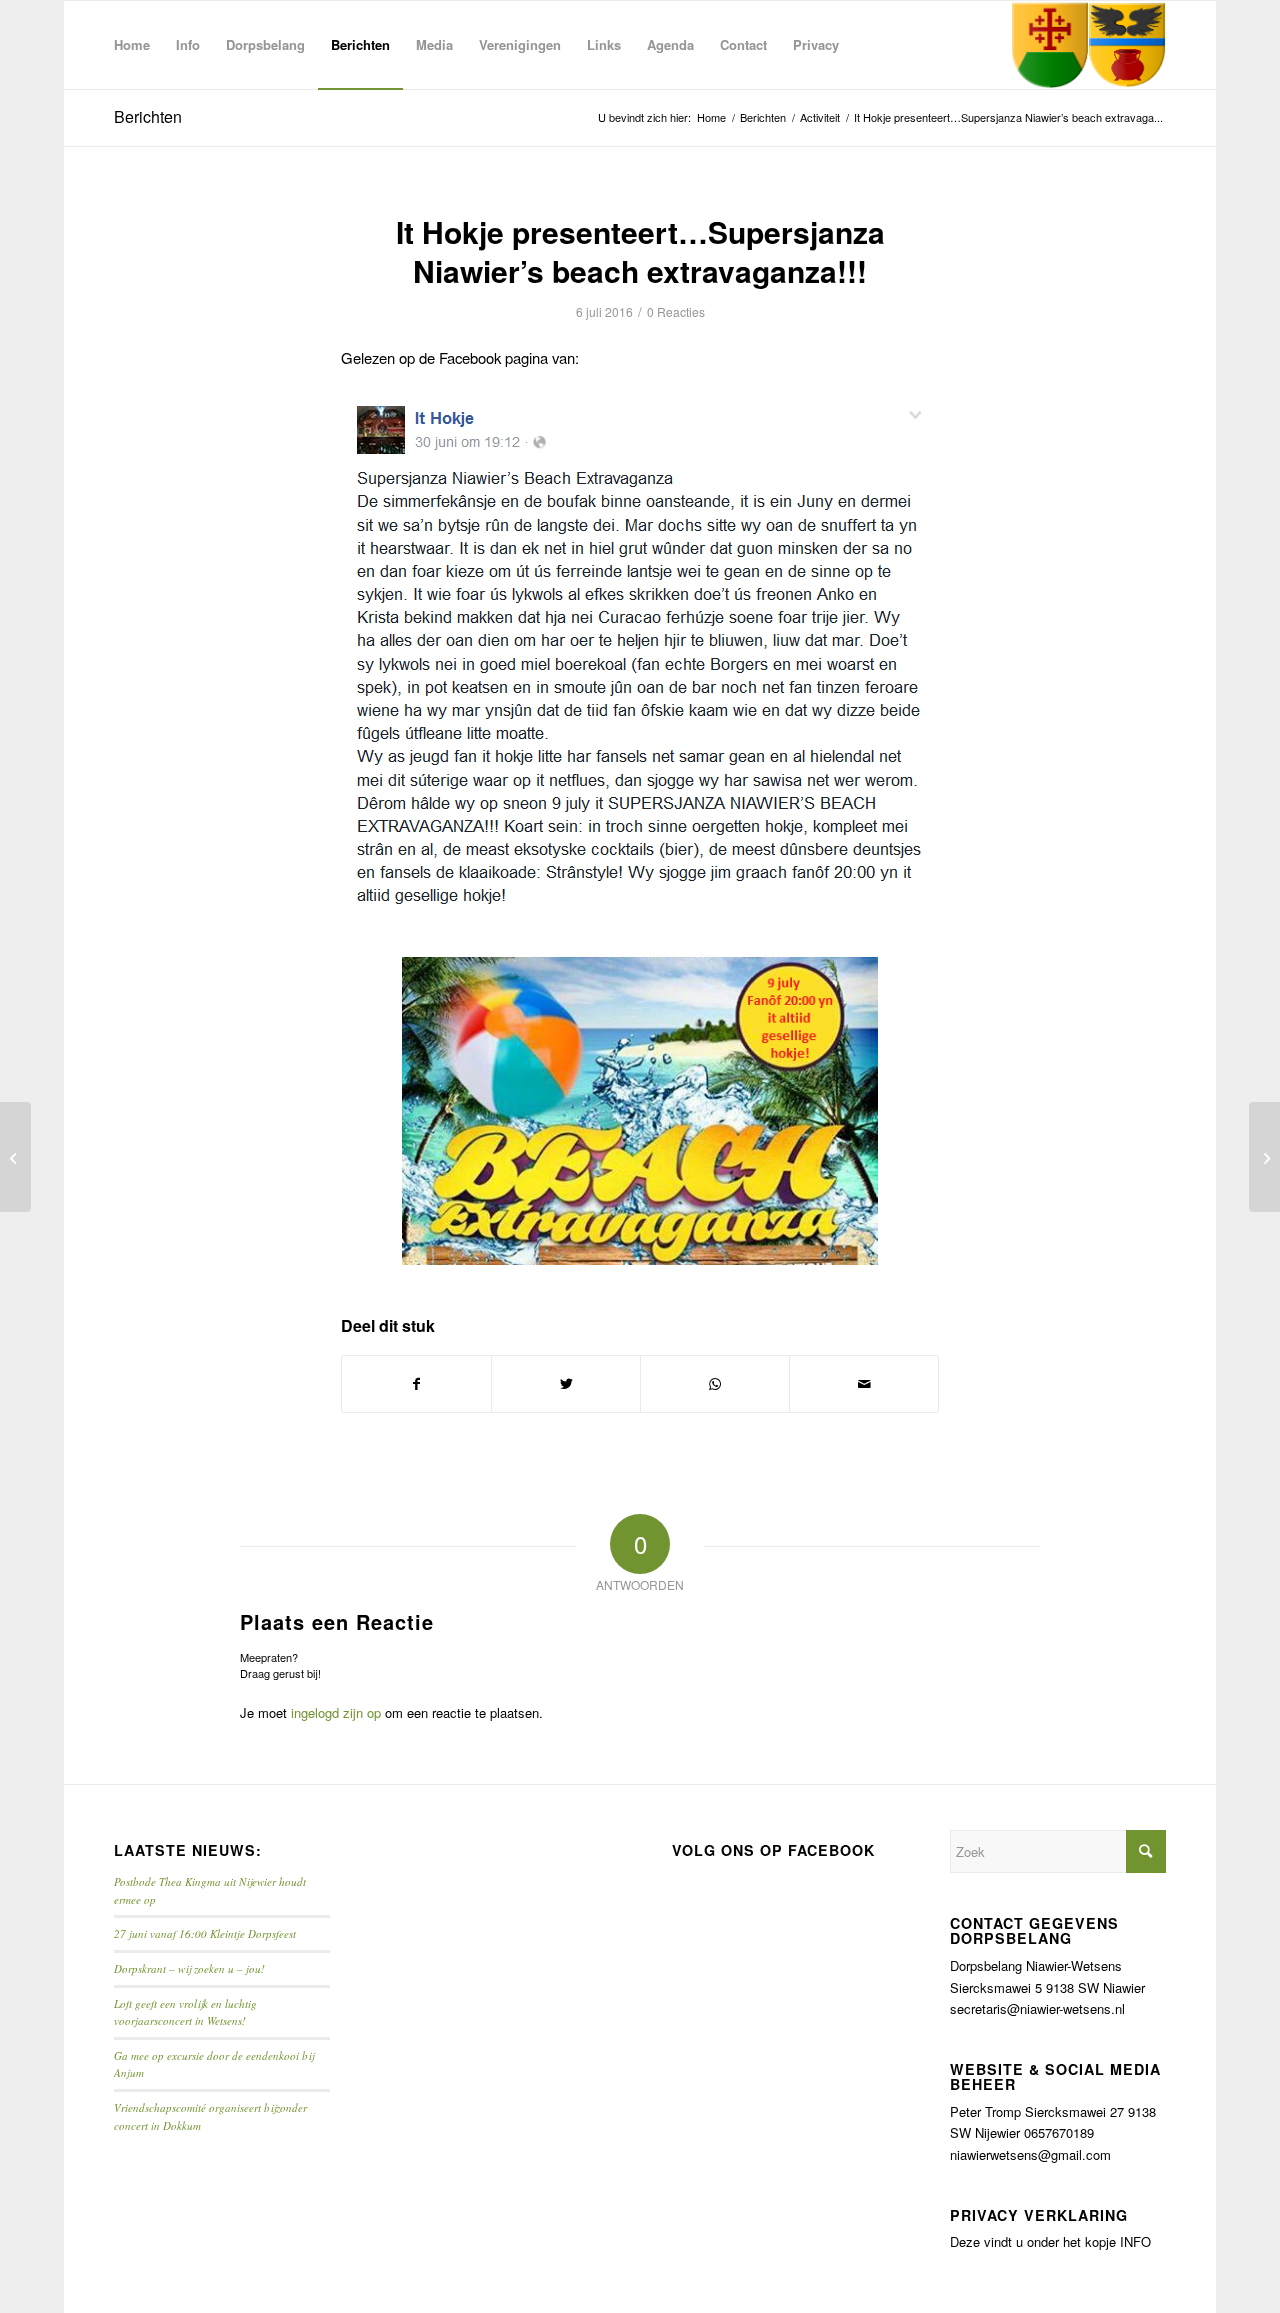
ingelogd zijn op (336, 1712)
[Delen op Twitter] (566, 1384)
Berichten (148, 116)
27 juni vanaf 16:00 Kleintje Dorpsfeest (205, 1933)
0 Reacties (676, 311)
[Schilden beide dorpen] (1088, 45)
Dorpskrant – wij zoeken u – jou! (189, 1968)
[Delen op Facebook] (416, 1384)
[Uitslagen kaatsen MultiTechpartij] (15, 1157)
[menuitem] (132, 45)
